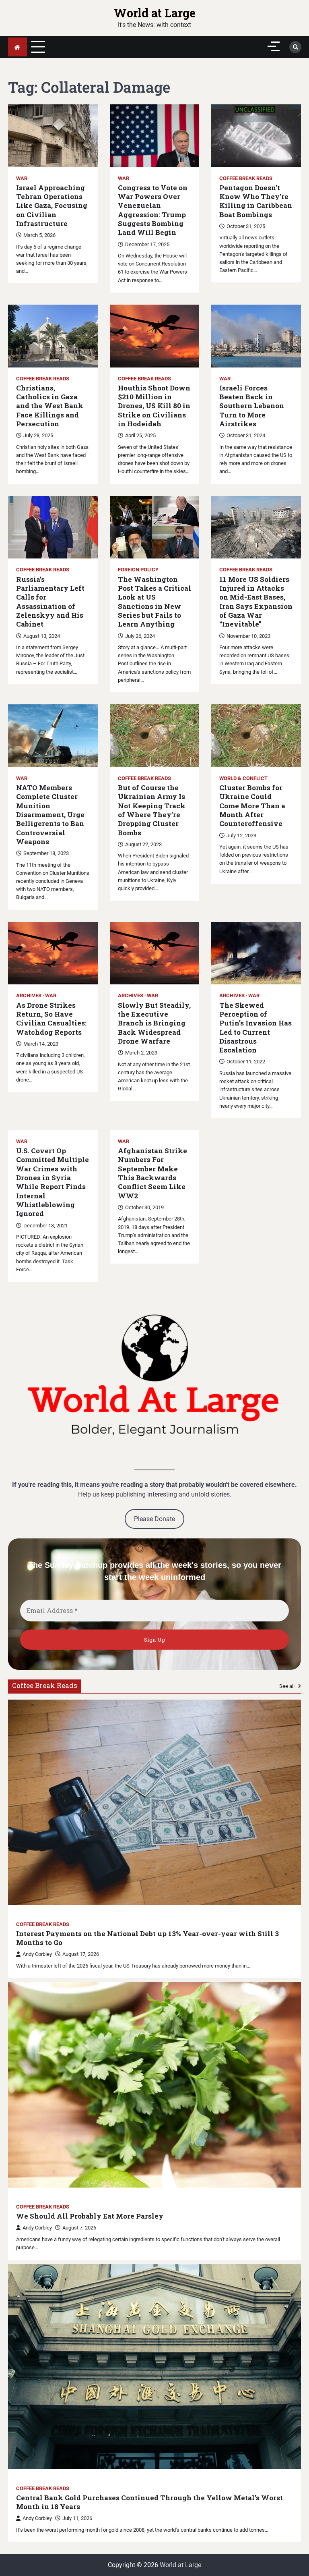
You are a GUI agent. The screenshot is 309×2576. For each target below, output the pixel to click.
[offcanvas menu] (274, 46)
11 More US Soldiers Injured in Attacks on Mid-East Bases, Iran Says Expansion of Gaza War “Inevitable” (256, 602)
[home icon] (18, 47)
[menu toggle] (38, 47)
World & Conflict (243, 778)
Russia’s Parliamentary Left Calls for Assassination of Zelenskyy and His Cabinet (50, 602)
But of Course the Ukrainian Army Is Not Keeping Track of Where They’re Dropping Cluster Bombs (152, 810)
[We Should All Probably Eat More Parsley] (154, 2085)
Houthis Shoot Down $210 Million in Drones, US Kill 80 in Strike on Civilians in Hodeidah (154, 406)
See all (287, 1686)
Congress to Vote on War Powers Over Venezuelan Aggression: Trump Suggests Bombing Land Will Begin (153, 210)
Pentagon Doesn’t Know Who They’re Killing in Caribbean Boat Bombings (256, 201)
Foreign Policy (138, 570)
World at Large (155, 13)
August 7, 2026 (79, 2228)
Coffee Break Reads (246, 178)
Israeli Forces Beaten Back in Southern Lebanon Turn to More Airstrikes (252, 406)
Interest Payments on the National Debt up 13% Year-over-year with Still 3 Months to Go (147, 1938)
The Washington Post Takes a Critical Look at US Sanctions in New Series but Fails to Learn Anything (154, 602)
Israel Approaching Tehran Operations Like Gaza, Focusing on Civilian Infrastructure (52, 206)
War (22, 178)
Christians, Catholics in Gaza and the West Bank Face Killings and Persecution (50, 406)
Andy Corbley (37, 1954)
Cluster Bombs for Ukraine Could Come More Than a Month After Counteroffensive (252, 806)
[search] (295, 47)
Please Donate (154, 1519)
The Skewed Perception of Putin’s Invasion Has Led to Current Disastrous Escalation (255, 1028)
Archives (29, 995)
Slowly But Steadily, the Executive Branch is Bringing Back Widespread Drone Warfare (154, 1023)
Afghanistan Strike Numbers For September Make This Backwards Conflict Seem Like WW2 (152, 1173)
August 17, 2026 (81, 1954)
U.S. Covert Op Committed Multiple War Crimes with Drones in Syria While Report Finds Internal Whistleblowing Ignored (53, 1182)
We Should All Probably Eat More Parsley (90, 2216)
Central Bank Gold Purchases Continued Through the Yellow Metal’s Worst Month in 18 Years (149, 2502)
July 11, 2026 (77, 2518)
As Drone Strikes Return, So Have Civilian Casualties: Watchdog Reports (51, 1019)
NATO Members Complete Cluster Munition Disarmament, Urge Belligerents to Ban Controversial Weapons (50, 815)
